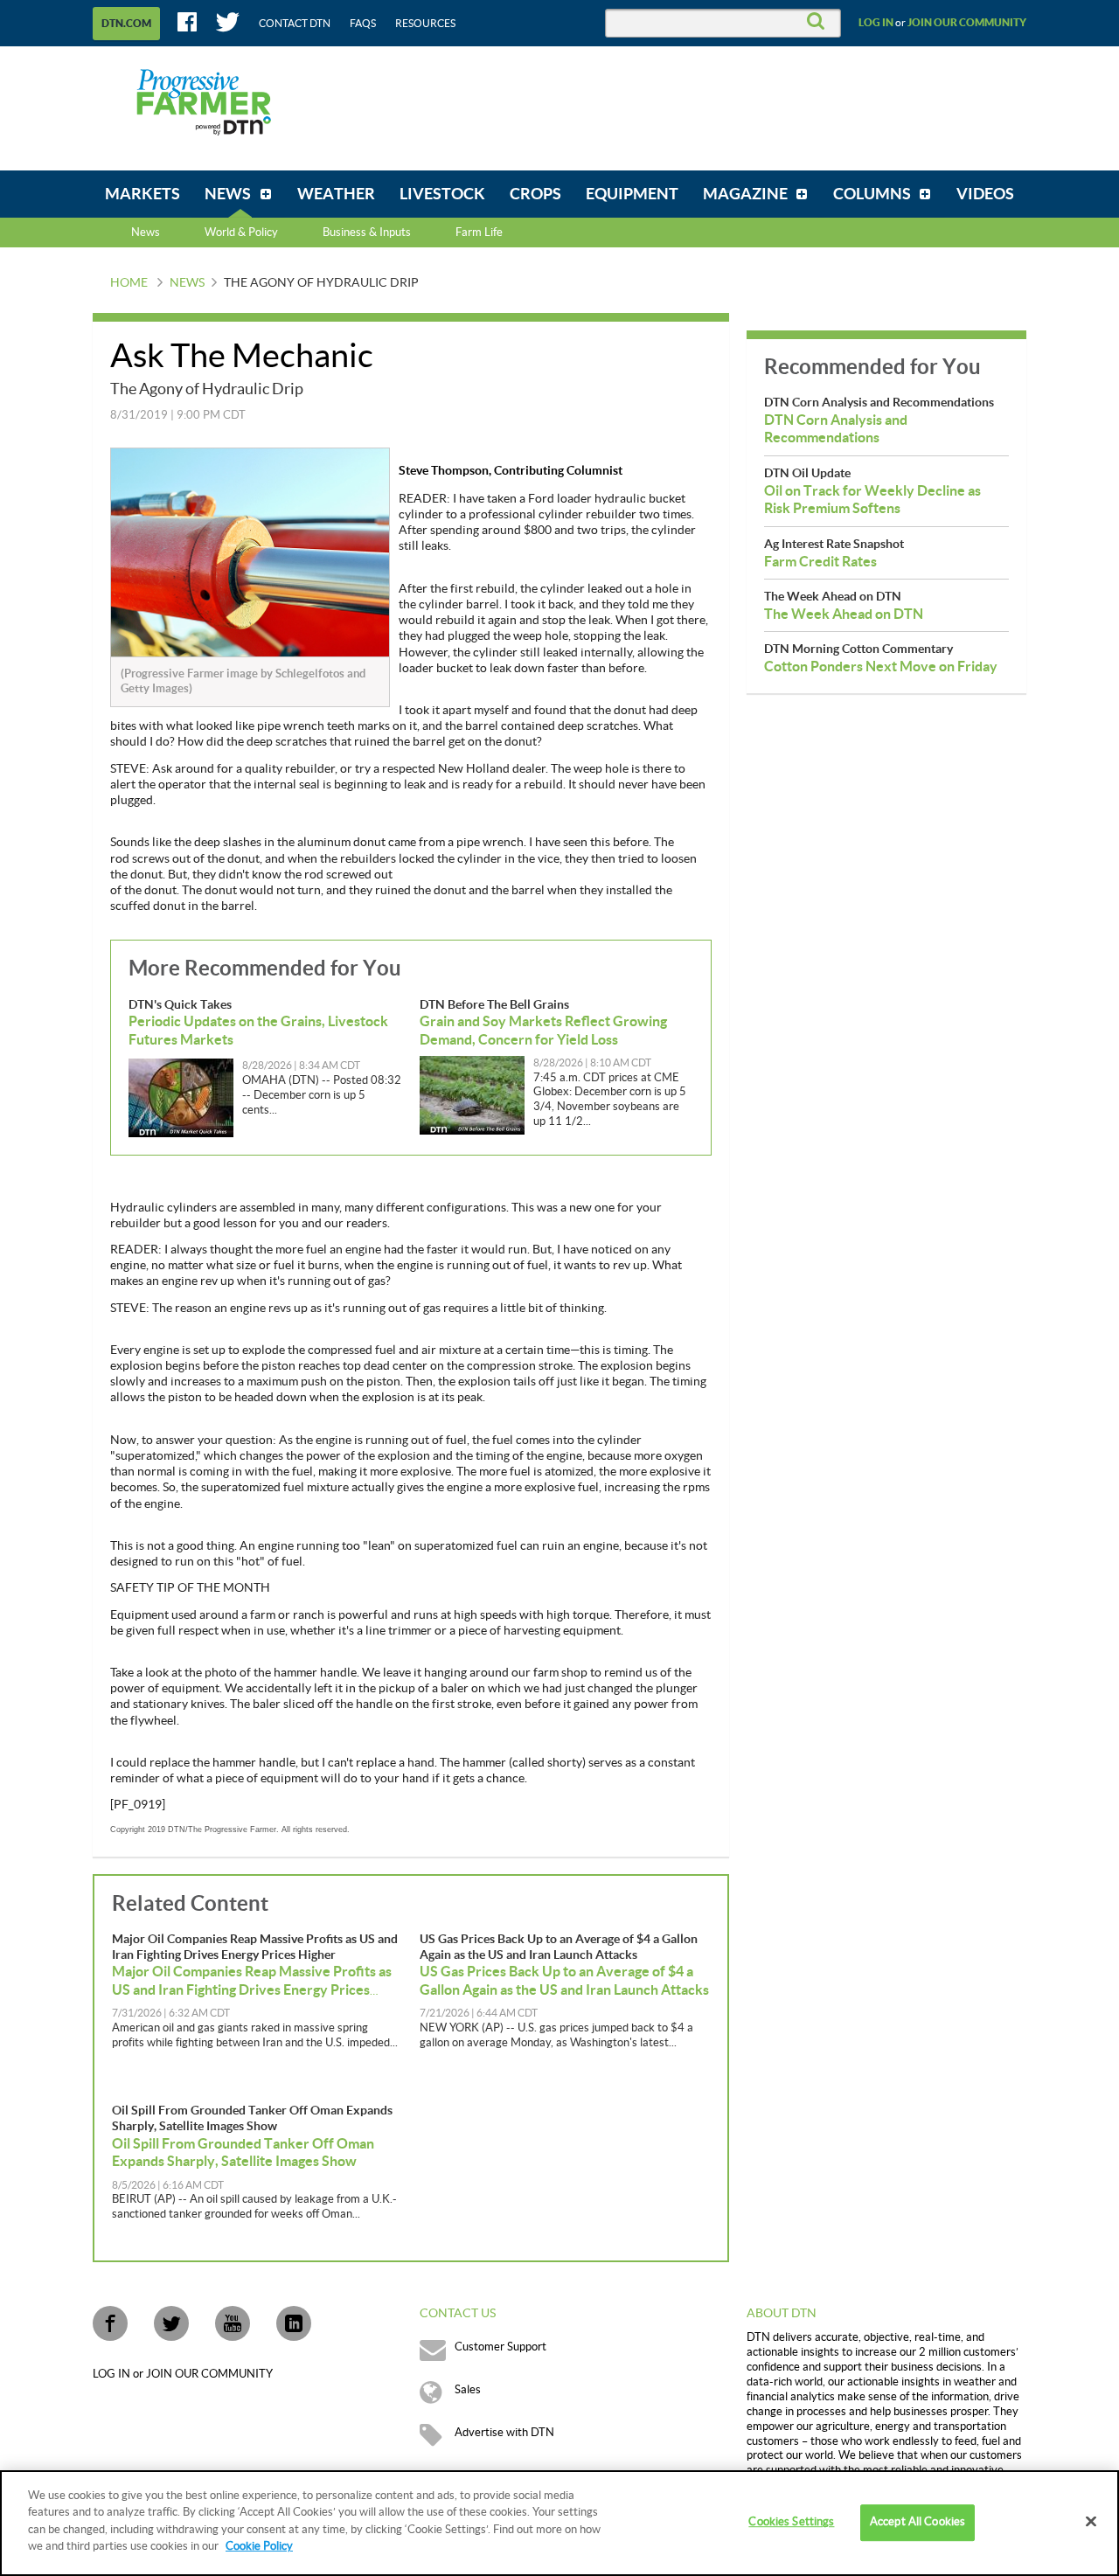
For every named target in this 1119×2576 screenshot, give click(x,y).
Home (129, 283)
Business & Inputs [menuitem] (367, 233)
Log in (876, 23)
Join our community (967, 23)
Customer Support (500, 2347)
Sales (468, 2390)
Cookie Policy (259, 2546)
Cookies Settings (791, 2523)
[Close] (1091, 2522)
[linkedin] (294, 2323)
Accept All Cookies (917, 2523)
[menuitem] (142, 194)
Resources (425, 24)
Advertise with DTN (504, 2433)
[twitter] (171, 2323)
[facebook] (110, 2323)
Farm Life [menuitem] (479, 233)
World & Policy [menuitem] (241, 233)
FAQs (363, 24)
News (146, 233)
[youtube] (233, 2323)
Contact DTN (295, 24)
